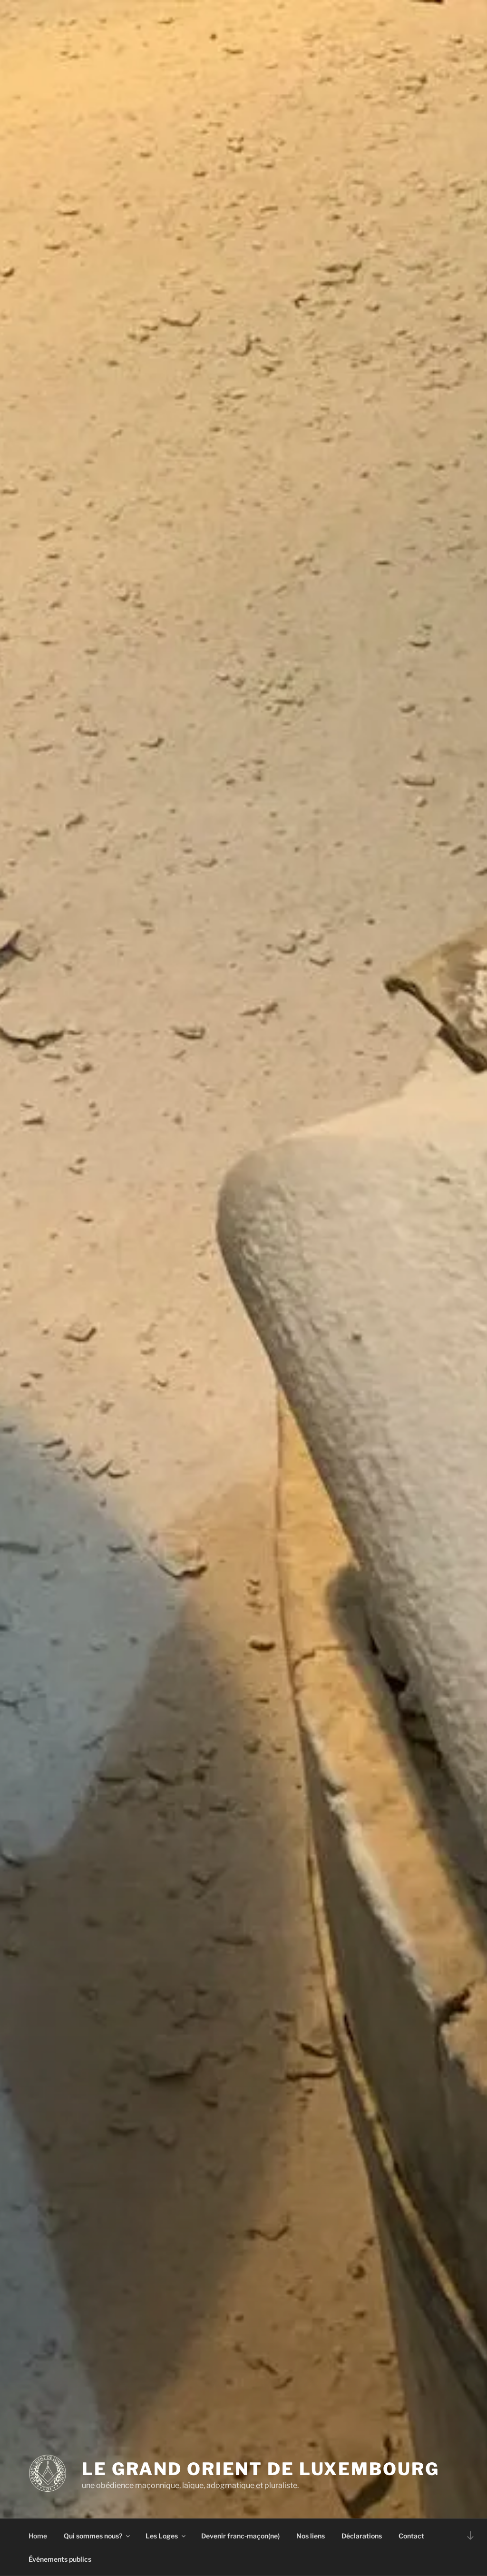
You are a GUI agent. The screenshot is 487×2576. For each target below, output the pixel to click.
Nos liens (311, 2536)
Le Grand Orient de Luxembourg (261, 2469)
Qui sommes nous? (93, 2536)
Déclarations (362, 2536)
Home (38, 2536)
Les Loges (162, 2536)
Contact (411, 2536)
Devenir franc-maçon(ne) (240, 2536)
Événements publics (60, 2559)
